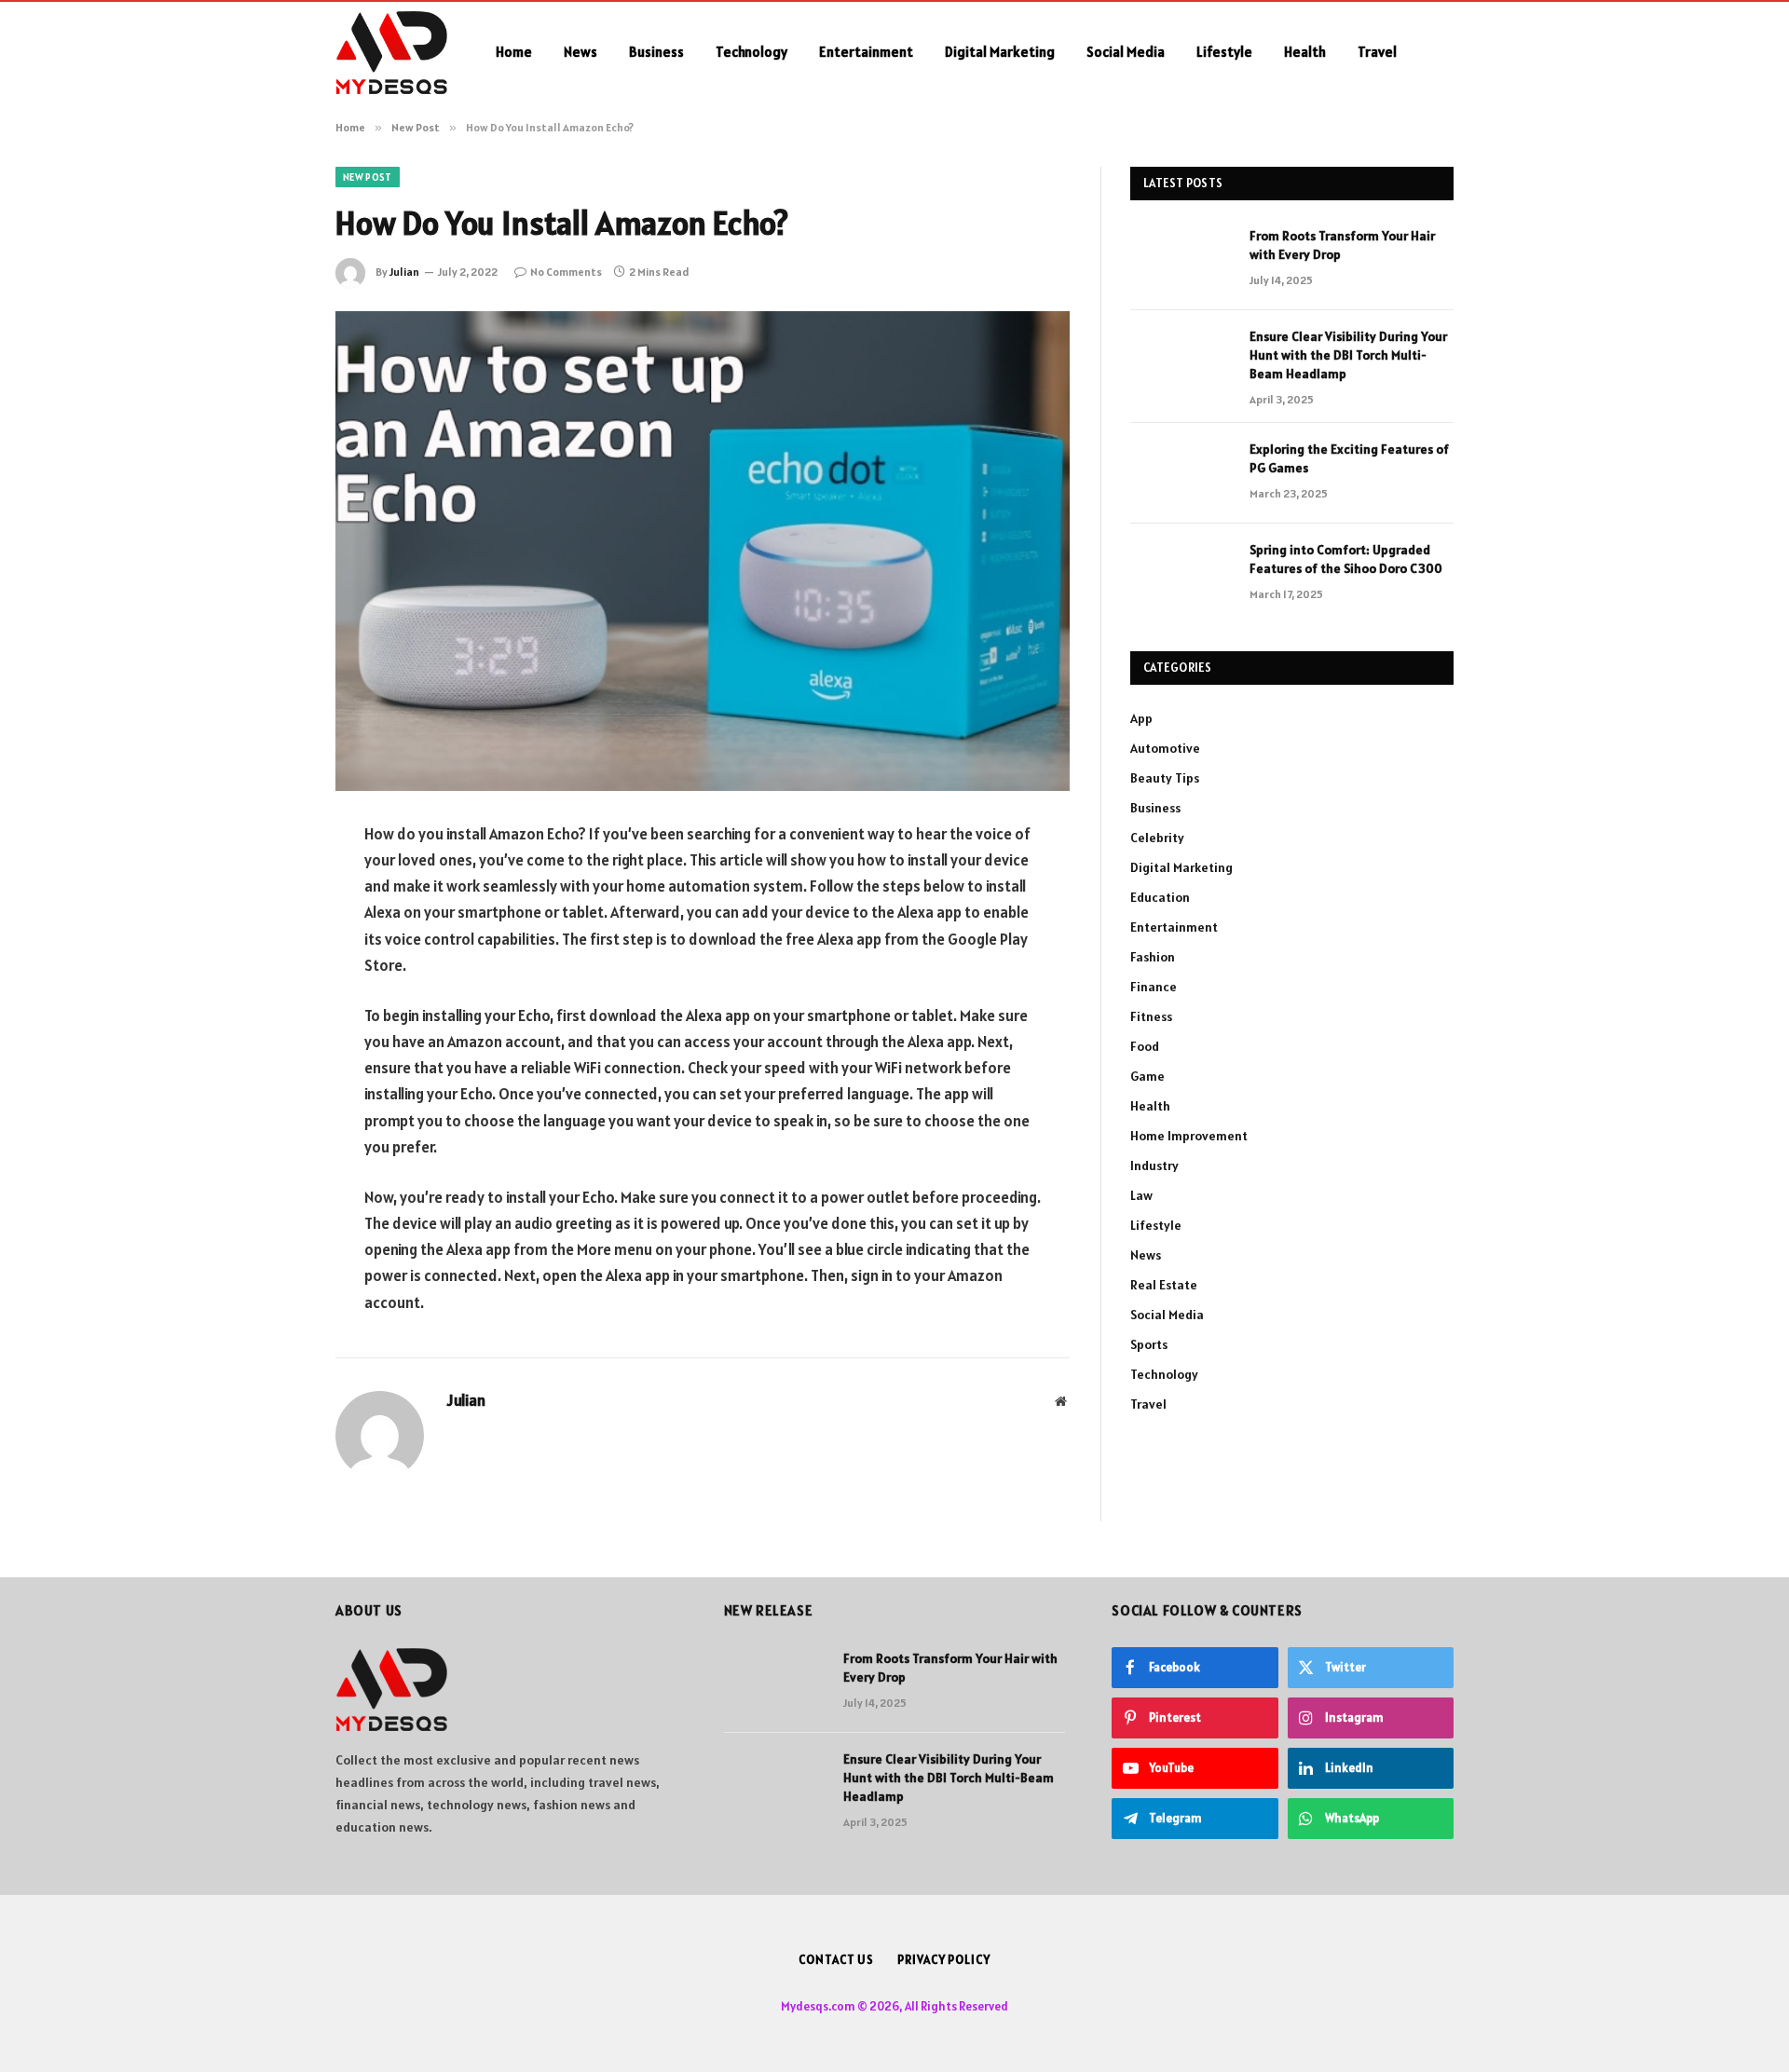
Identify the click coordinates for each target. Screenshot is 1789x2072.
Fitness (1151, 1016)
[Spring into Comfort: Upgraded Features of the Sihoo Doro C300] (1181, 574)
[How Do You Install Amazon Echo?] (703, 551)
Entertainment (866, 52)
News (580, 52)
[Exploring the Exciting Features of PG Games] (1181, 473)
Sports (1149, 1344)
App (1141, 718)
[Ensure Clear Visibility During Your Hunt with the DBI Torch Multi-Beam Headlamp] (1181, 361)
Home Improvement (1189, 1136)
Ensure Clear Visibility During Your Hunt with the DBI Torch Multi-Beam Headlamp (1348, 355)
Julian (404, 272)
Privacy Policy (944, 1960)
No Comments (566, 272)
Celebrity (1157, 838)
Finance (1154, 987)
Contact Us (836, 1960)
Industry (1154, 1165)
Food (1145, 1046)
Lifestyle (1224, 52)
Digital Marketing (1000, 52)
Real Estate (1164, 1285)
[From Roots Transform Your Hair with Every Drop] (1181, 260)
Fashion (1153, 957)
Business (656, 52)
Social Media (1126, 52)
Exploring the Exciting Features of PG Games (1349, 458)
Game (1147, 1076)
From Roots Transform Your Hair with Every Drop (1342, 245)
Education (1160, 897)
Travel (1377, 52)
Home (514, 52)
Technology (751, 52)
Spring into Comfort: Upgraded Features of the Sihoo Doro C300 (1346, 559)
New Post (368, 177)
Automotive (1165, 748)
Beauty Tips (1165, 778)
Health (1305, 52)
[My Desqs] (391, 52)
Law (1141, 1195)
